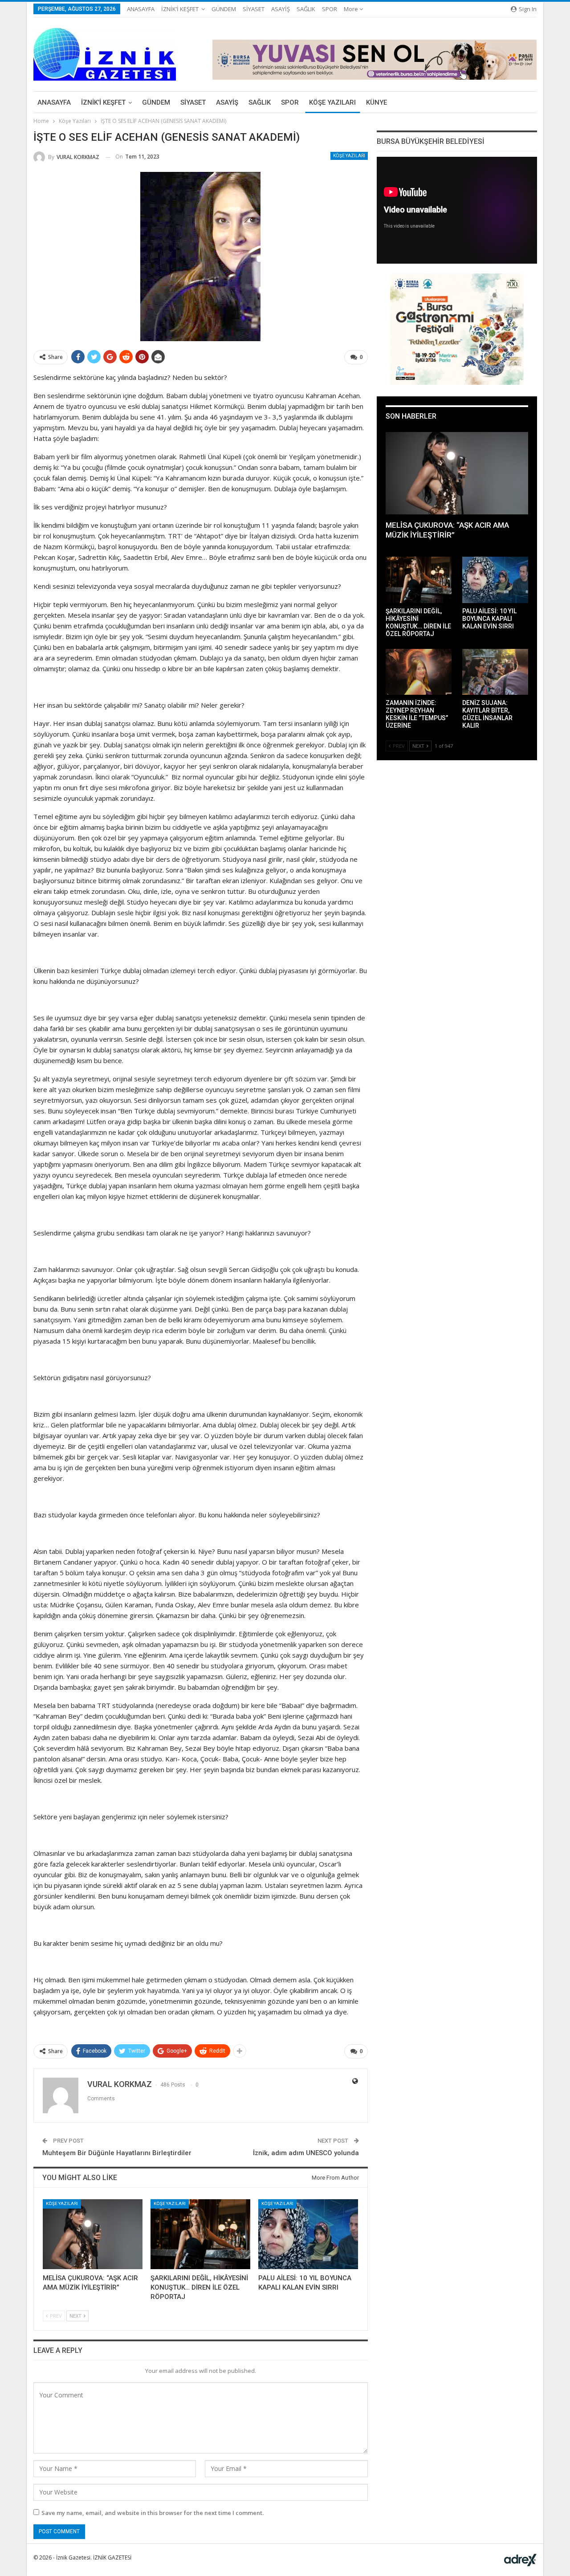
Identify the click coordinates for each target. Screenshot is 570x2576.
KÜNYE (377, 102)
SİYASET (254, 9)
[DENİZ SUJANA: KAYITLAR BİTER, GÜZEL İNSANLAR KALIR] (495, 672)
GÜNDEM (224, 9)
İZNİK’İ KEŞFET (180, 9)
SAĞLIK (306, 9)
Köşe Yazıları (349, 156)
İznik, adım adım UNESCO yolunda (306, 2153)
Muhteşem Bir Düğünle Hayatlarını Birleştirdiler (117, 2153)
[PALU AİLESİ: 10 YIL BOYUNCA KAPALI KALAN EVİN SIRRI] (308, 2234)
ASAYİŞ (281, 9)
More (352, 9)
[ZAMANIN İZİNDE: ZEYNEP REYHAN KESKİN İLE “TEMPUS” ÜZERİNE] (419, 672)
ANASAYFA (141, 9)
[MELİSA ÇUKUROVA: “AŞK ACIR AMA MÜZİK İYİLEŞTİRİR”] (93, 2234)
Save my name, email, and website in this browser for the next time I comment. (153, 2513)
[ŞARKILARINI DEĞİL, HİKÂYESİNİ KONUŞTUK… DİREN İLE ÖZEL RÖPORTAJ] (200, 2234)
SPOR (330, 9)
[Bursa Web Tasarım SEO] (520, 2559)
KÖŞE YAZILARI (332, 102)
